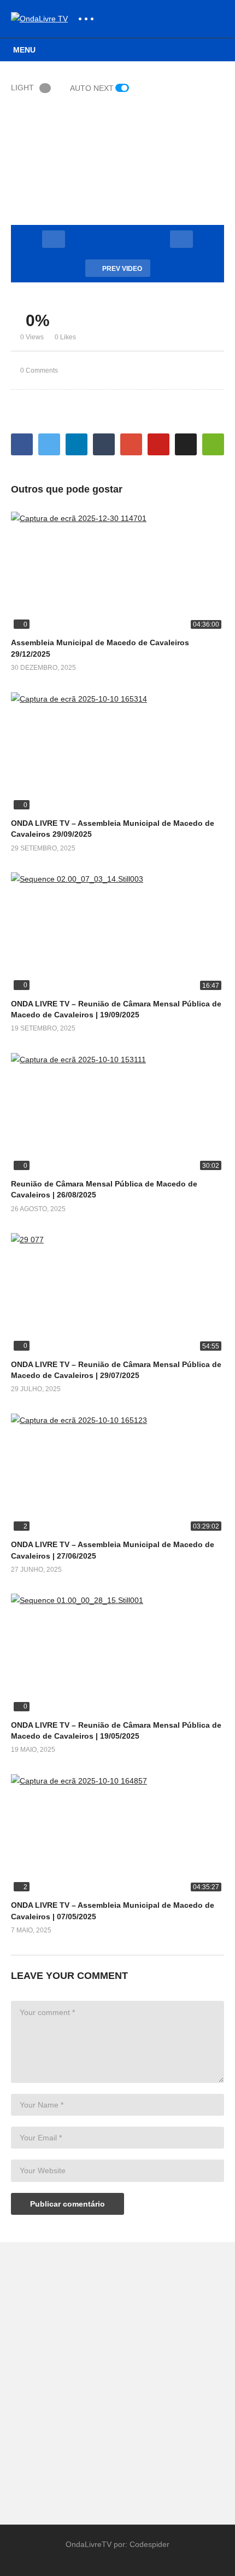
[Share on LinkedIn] (77, 444)
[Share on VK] (186, 444)
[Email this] (213, 444)
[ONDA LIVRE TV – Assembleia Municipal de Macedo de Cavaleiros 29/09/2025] (117, 752)
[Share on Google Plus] (131, 444)
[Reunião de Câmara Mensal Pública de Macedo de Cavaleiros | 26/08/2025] (117, 1113)
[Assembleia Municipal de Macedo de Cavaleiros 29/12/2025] (117, 572)
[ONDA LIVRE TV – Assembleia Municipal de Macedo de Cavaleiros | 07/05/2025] (117, 1834)
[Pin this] (158, 444)
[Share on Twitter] (49, 444)
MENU (24, 50)
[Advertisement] (117, 2378)
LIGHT (22, 88)
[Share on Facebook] (22, 444)
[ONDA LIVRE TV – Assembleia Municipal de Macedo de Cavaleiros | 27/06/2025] (117, 1474)
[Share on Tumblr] (104, 444)
